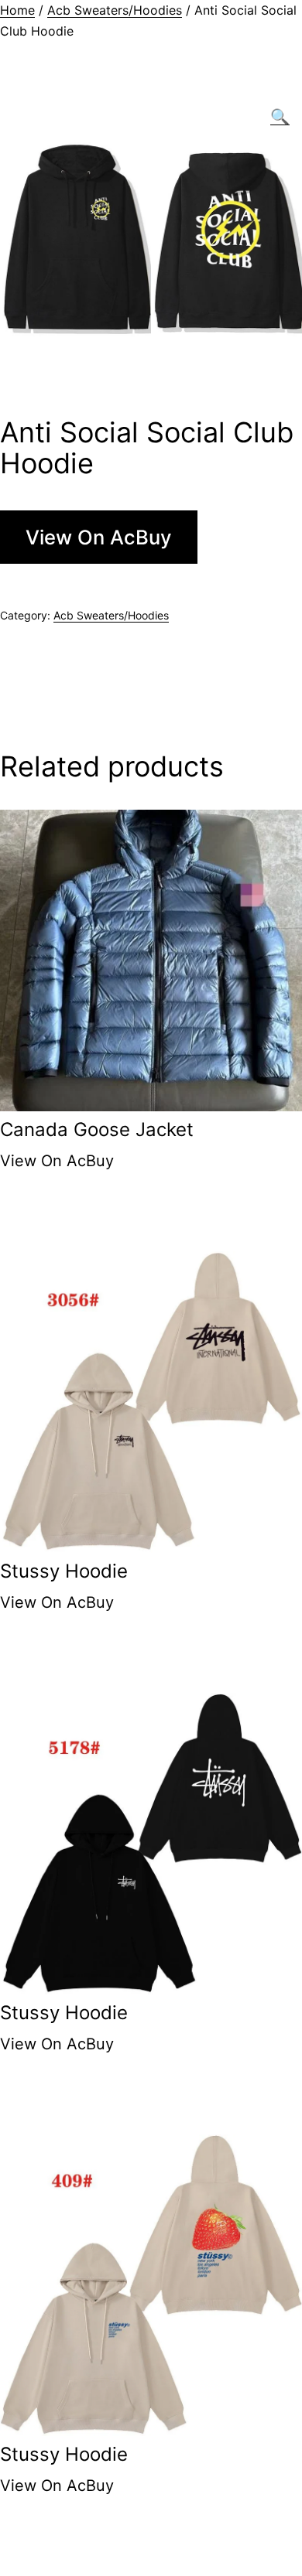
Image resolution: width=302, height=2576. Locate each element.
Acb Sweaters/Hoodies (115, 10)
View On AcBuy (99, 537)
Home (17, 10)
